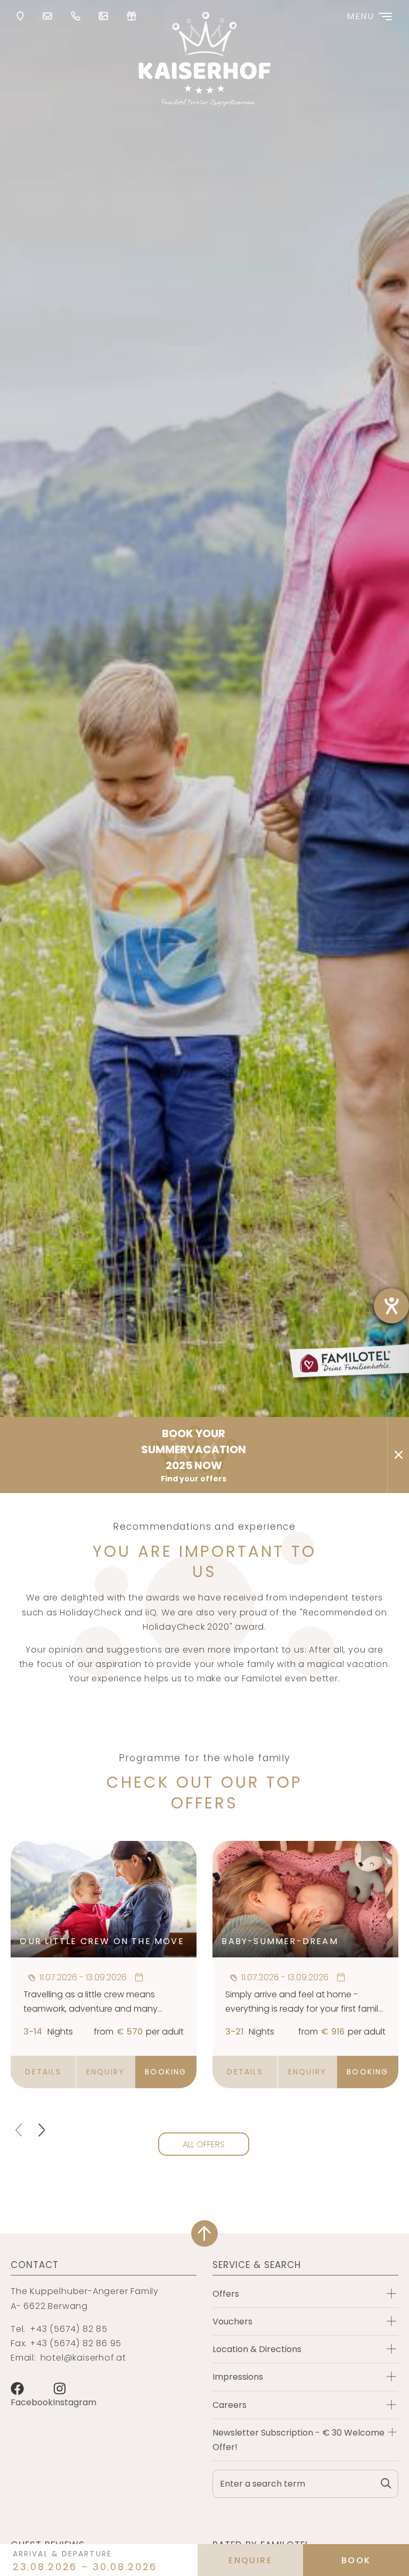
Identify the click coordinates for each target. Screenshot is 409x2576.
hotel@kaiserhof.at (83, 2358)
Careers (230, 2405)
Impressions (238, 2377)
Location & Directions (257, 2349)
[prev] (20, 2130)
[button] (43, 2072)
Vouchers (232, 2321)
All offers (204, 2144)
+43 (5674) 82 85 (69, 2329)
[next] (41, 2130)
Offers (226, 2294)
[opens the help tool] (391, 1306)
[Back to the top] (204, 2233)
